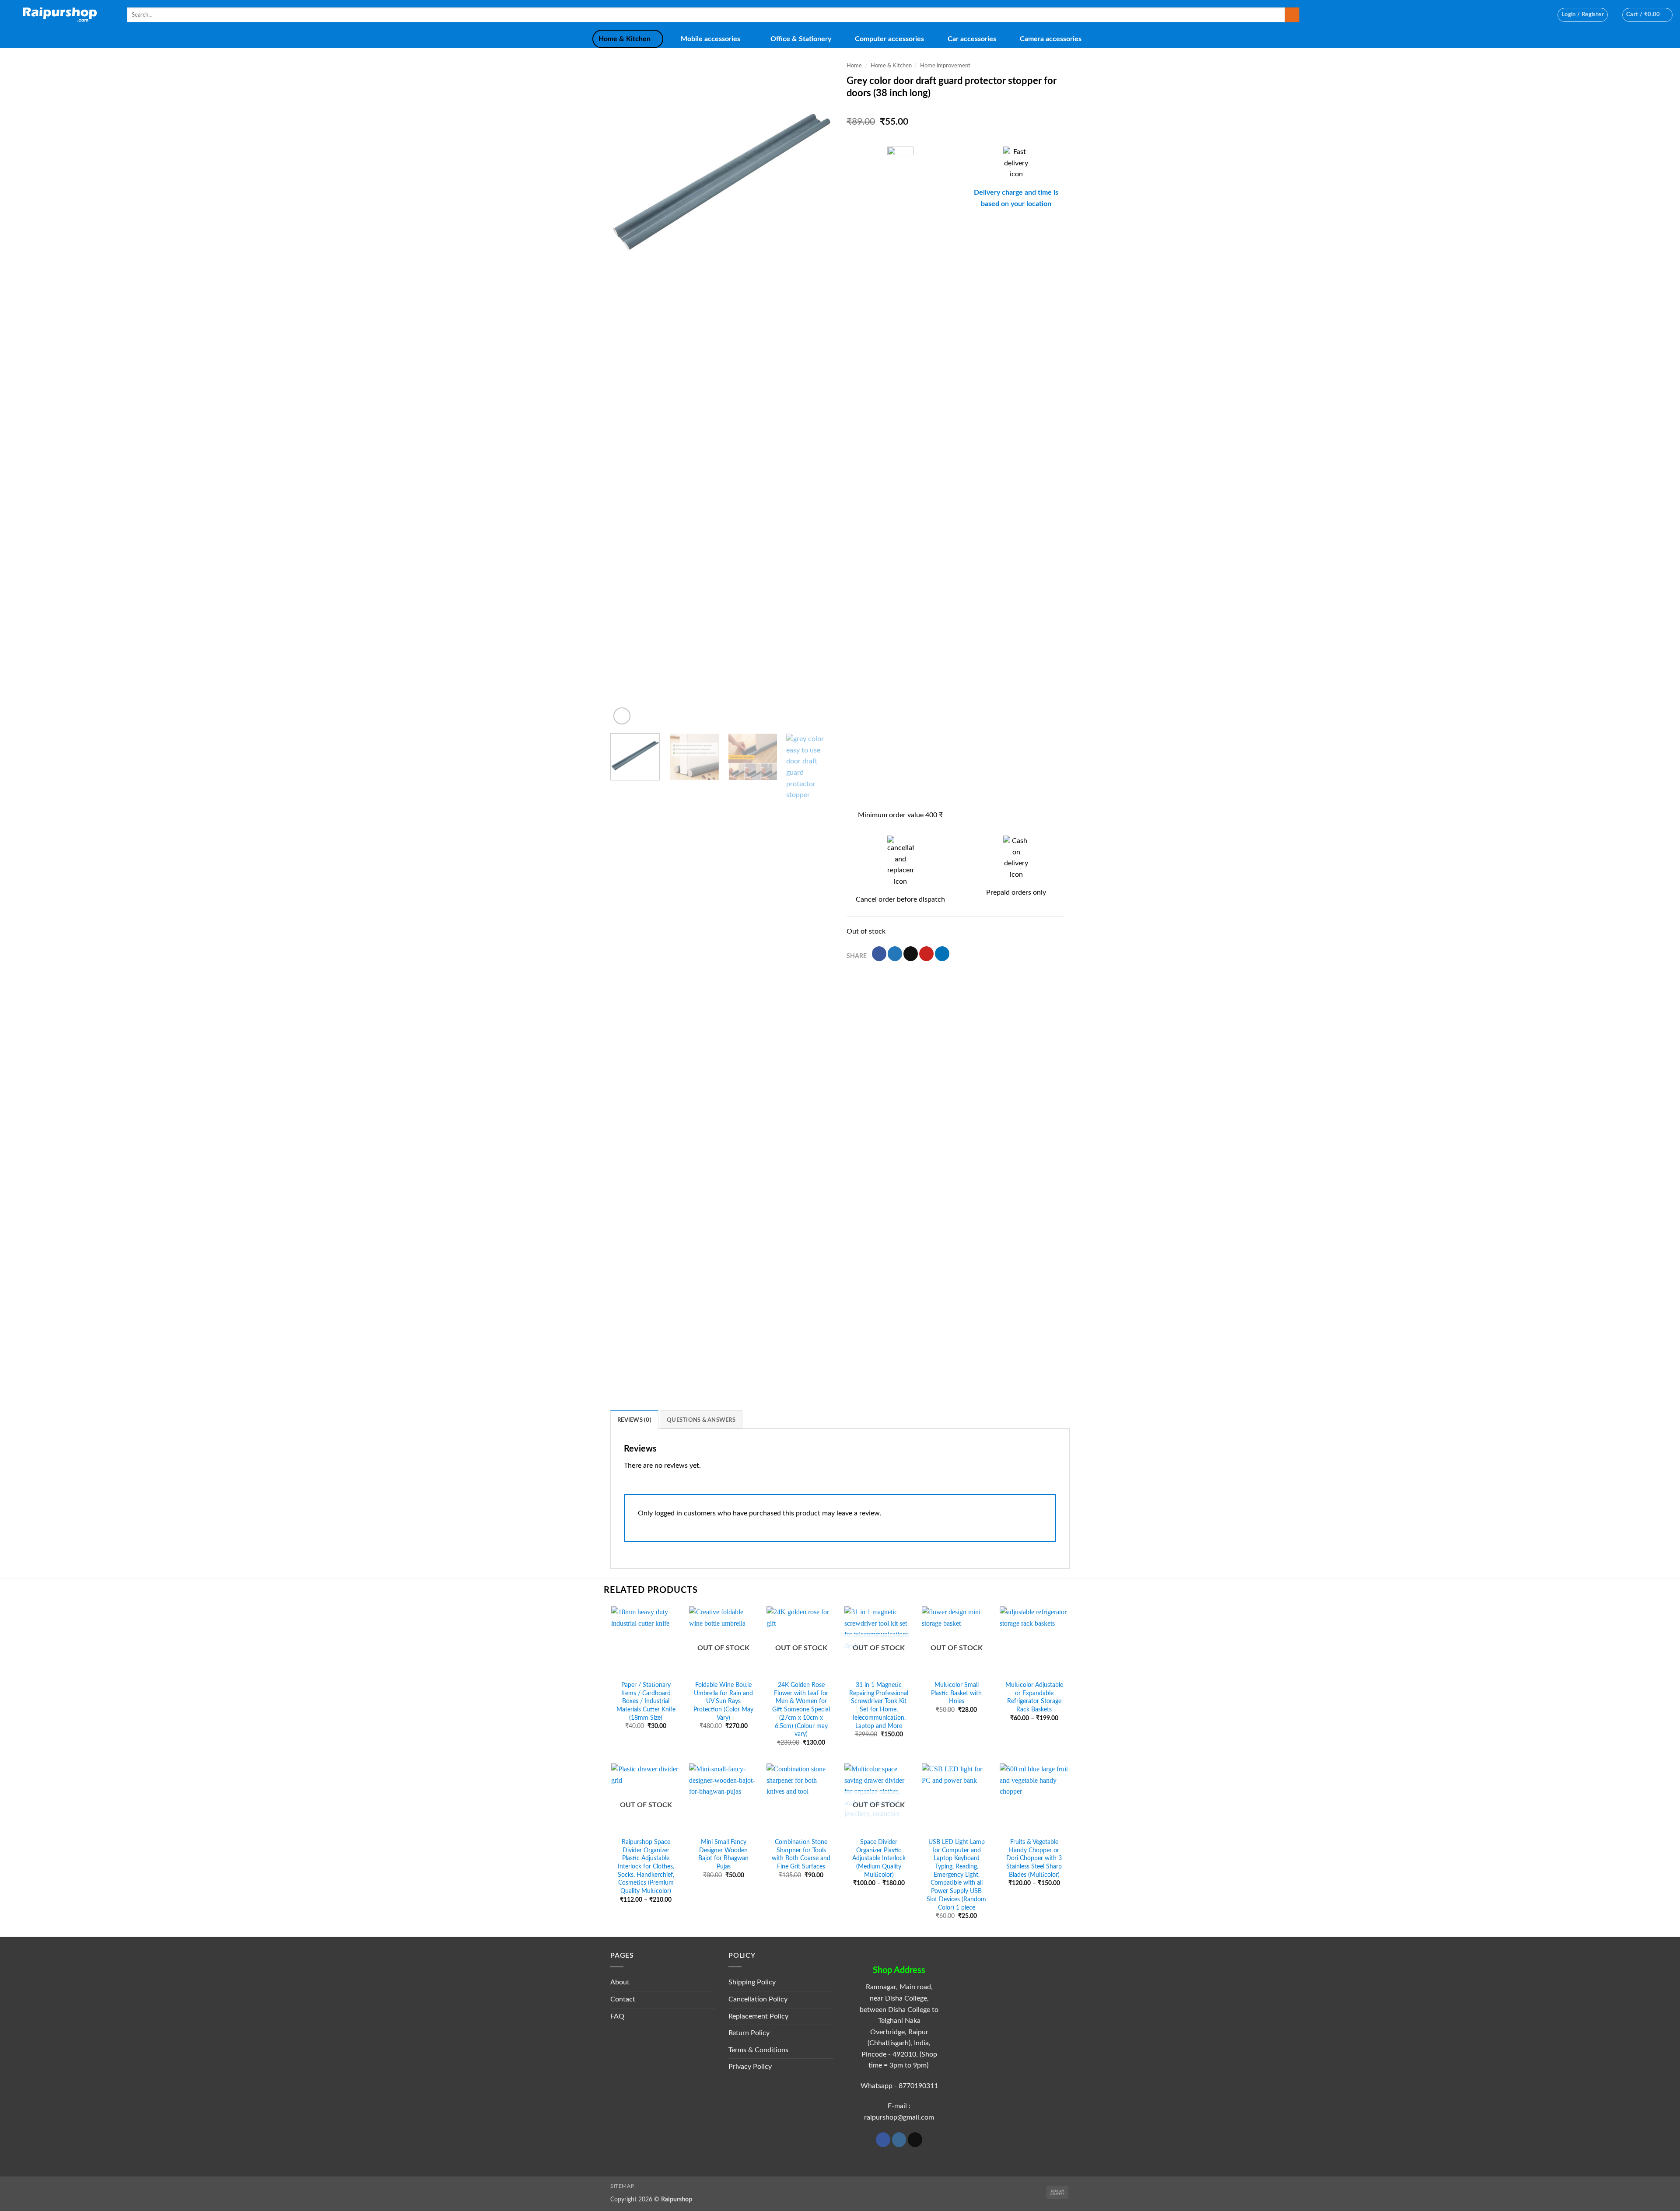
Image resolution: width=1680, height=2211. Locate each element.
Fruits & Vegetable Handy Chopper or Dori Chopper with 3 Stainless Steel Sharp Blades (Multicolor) (1034, 1858)
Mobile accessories (710, 39)
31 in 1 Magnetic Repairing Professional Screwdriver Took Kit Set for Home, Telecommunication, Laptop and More (879, 1705)
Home (854, 66)
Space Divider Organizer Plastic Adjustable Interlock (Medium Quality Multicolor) (879, 1858)
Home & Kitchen (625, 39)
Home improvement (945, 66)
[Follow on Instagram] (899, 2140)
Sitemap (622, 2186)
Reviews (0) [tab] (634, 1420)
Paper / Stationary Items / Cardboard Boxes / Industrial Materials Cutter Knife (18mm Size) (646, 1701)
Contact (623, 1999)
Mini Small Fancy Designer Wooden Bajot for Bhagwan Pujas (723, 1854)
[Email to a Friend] (911, 954)
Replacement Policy (758, 2016)
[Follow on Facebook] (883, 2140)
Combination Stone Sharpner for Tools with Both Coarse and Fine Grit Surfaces (801, 1854)
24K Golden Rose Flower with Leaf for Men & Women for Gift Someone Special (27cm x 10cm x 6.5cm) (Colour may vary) (801, 1709)
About (620, 1982)
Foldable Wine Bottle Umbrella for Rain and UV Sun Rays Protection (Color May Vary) (723, 1701)
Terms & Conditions (758, 2050)
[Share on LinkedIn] (942, 954)
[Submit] (1292, 15)
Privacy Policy (750, 2067)
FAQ (617, 2016)
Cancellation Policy (758, 1999)
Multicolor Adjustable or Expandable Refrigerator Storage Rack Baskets (1034, 1697)
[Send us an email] (915, 2140)
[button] (1583, 15)
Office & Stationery (801, 39)
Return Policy (749, 2033)
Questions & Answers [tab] (701, 1420)
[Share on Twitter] (895, 954)
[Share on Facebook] (879, 954)
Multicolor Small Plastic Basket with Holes (956, 1693)
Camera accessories (1051, 39)
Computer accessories (889, 39)
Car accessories (972, 39)
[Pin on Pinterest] (926, 954)
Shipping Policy (752, 1982)
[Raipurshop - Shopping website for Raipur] (60, 15)
